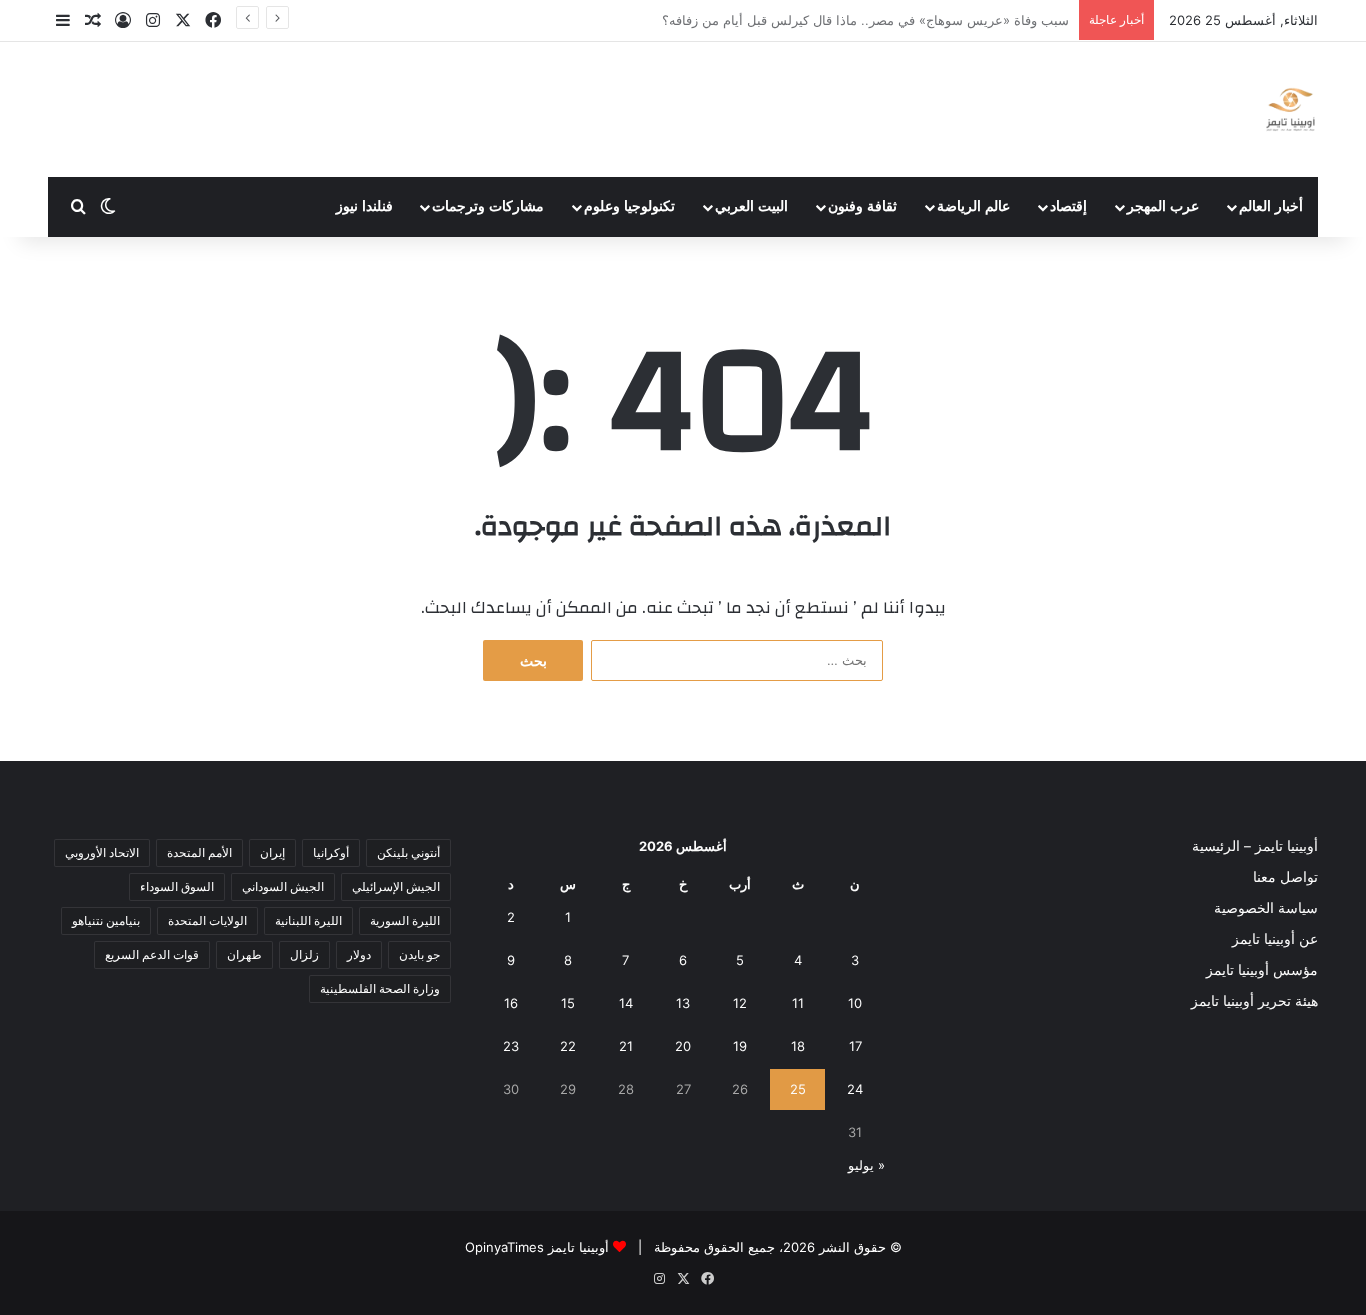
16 (511, 1003)
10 (855, 1003)
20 (683, 1046)
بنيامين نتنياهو (106, 920)
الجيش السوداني (283, 886)
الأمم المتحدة (199, 852)
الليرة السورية (405, 920)
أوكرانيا (331, 852)
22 (568, 1046)
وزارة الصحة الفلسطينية (380, 988)
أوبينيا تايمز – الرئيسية (1255, 846)
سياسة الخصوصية (1266, 908)
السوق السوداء (177, 886)
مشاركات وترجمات (488, 206)
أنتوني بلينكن (408, 852)
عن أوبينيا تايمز (1275, 939)
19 (740, 1046)
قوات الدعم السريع (152, 954)
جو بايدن (419, 954)
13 (683, 1003)
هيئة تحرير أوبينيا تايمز (1254, 1001)
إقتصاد (1068, 206)
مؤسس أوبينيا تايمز (1262, 970)
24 (855, 1089)
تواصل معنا (1285, 877)
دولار (359, 954)
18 (798, 1046)
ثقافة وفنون (862, 206)
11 (798, 1003)
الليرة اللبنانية (308, 920)
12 (740, 1003)
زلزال (304, 954)
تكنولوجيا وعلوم (629, 206)
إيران (272, 852)
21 (626, 1046)
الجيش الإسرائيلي (396, 886)
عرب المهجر (1163, 206)
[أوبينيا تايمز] (1290, 109)
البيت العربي (751, 206)
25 (798, 1089)
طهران (244, 954)
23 (511, 1046)
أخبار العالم (1271, 206)
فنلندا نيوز (364, 206)
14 (626, 1003)
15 (568, 1003)
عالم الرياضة (973, 206)
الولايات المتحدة (207, 920)
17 (855, 1046)
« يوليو (866, 1165)
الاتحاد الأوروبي (102, 852)
